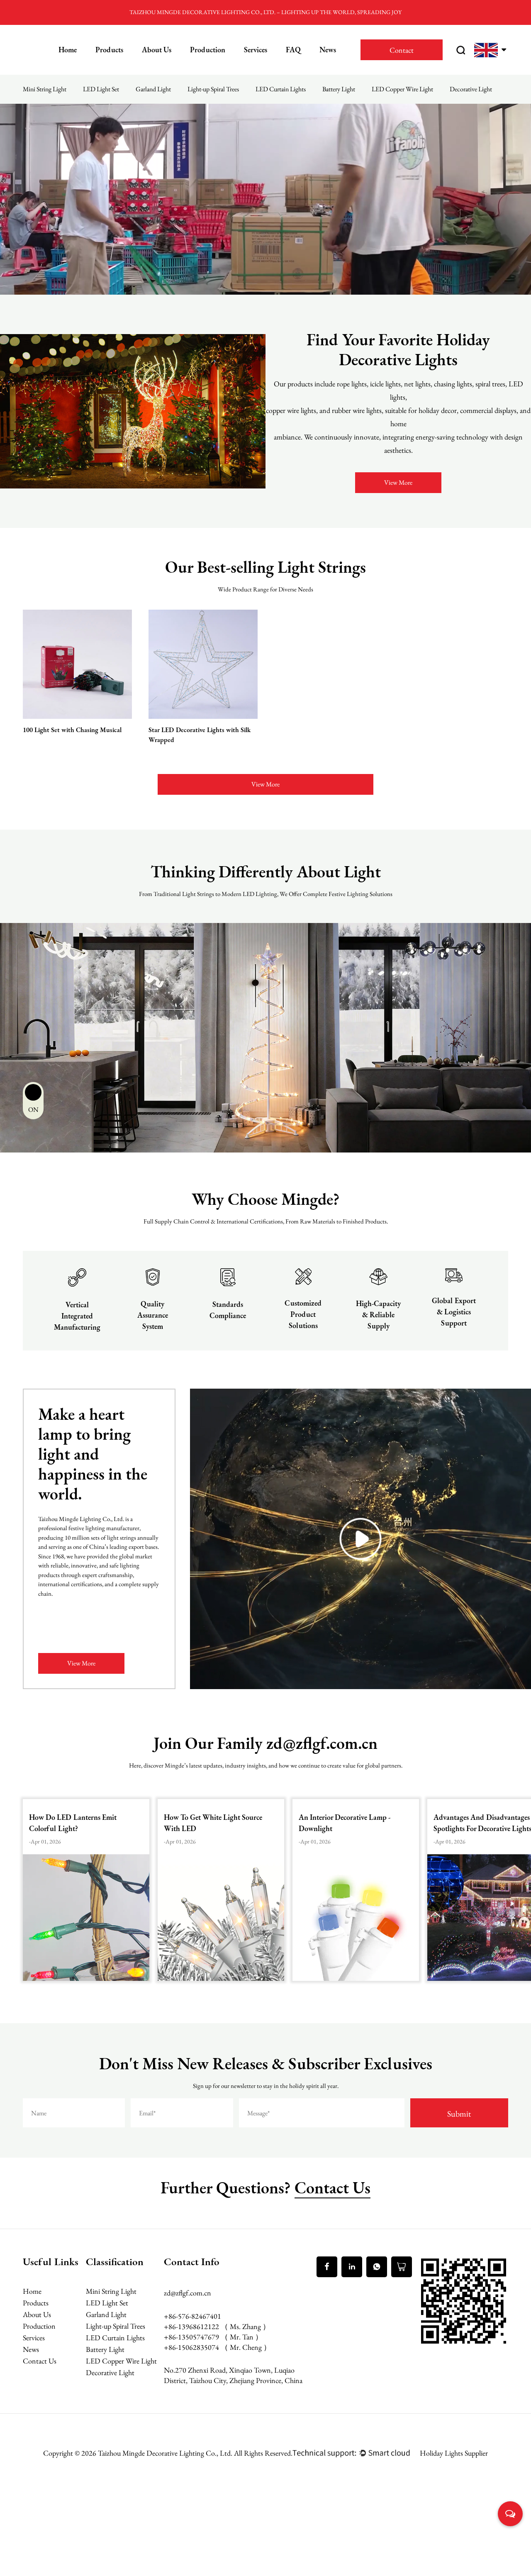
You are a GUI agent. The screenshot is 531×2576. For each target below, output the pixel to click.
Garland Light (153, 89)
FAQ (293, 50)
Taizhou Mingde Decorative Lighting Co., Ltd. (166, 2453)
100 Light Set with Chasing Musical (72, 730)
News (328, 50)
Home (68, 50)
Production (208, 50)
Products (109, 50)
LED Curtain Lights (281, 89)
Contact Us (332, 2188)
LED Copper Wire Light (402, 89)
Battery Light (339, 89)
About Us (157, 50)
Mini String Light (45, 89)
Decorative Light (471, 89)
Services (256, 50)
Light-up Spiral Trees (213, 89)
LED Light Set (101, 89)
